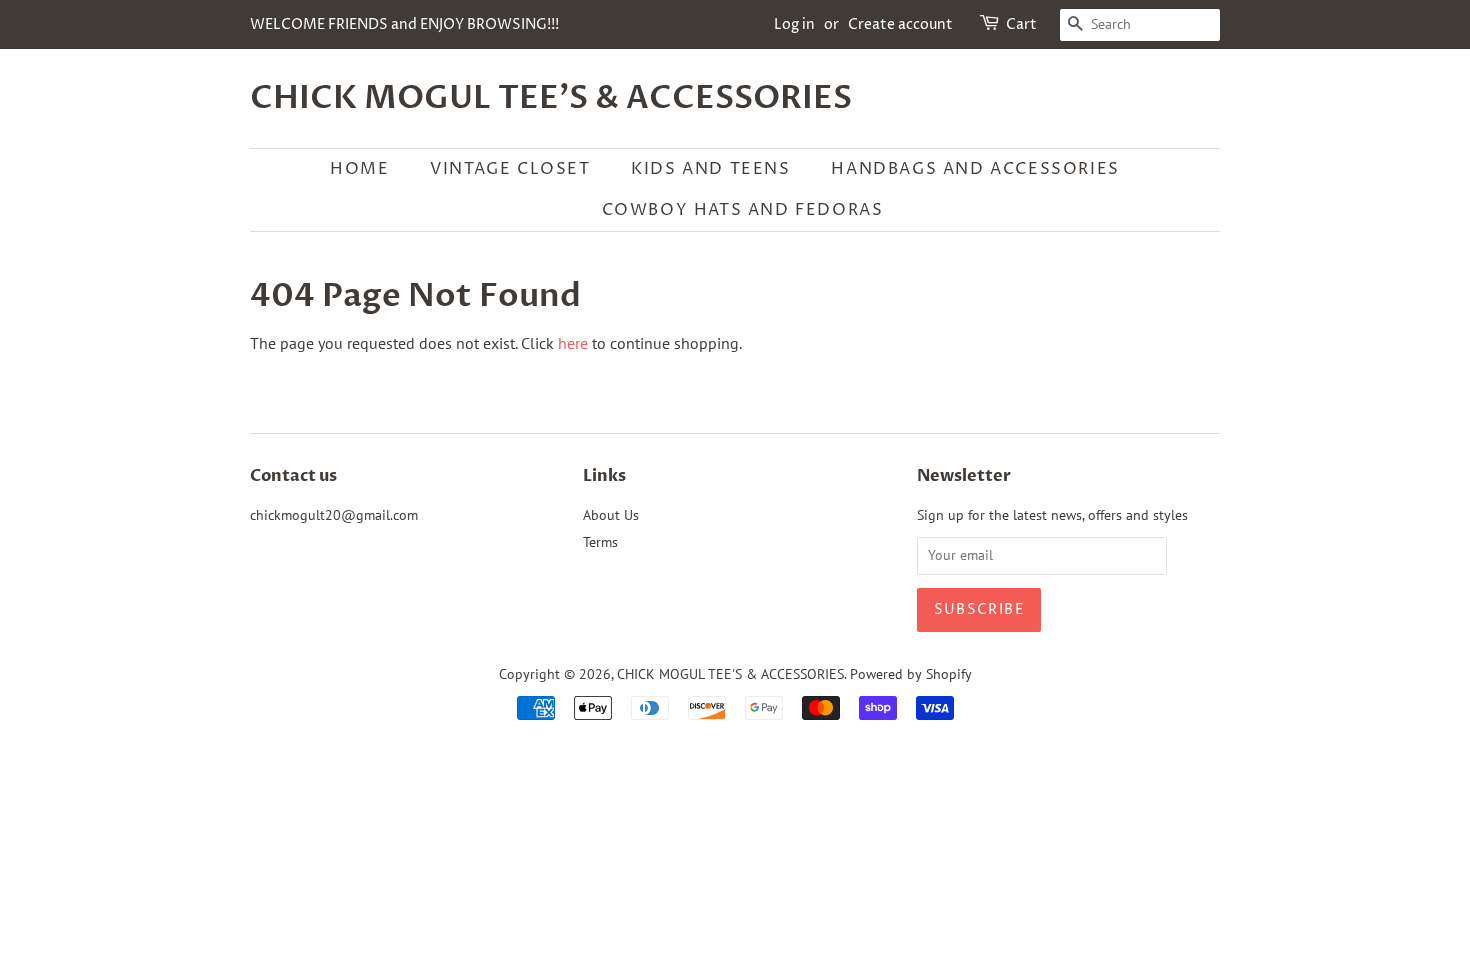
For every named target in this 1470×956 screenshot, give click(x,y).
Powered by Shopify (911, 674)
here (573, 343)
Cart (1021, 24)
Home (359, 169)
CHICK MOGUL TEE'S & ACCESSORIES (551, 98)
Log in (794, 24)
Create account (900, 24)
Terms (600, 542)
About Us (611, 515)
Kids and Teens (710, 169)
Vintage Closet (510, 169)
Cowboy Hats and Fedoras (743, 210)
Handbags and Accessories (975, 169)
